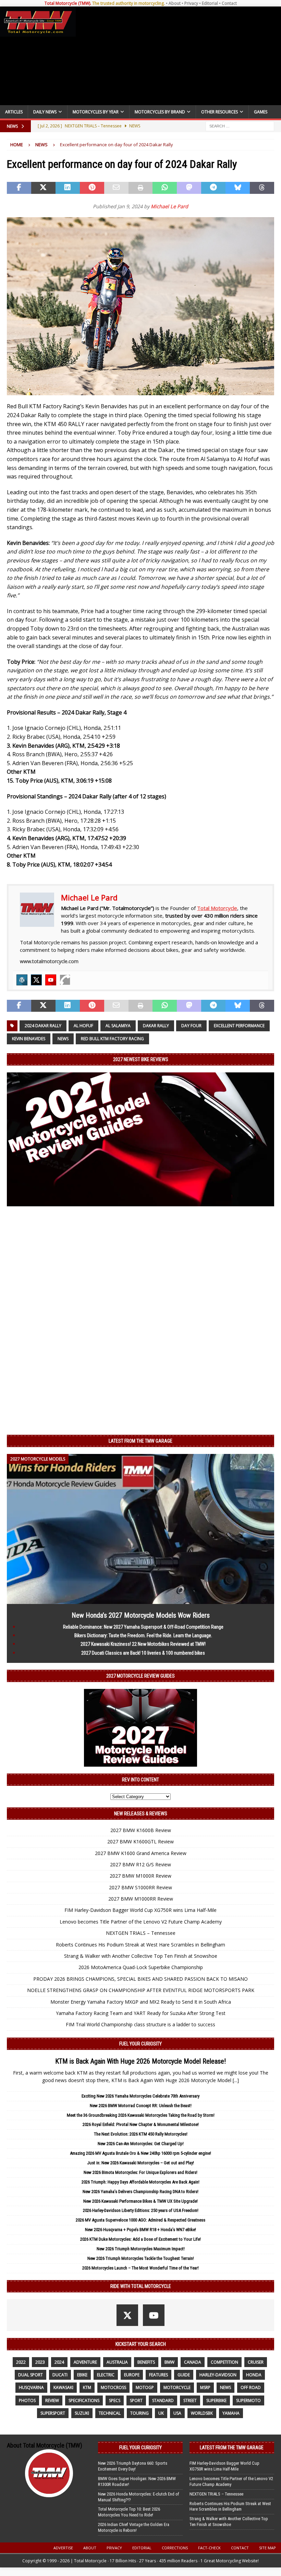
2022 (21, 2362)
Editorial (210, 3)
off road (251, 2387)
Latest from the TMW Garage (140, 1441)
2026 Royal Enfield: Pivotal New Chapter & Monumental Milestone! (141, 2124)
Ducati (60, 2375)
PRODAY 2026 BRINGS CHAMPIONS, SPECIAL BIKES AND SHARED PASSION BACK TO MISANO (140, 1979)
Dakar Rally (156, 1026)
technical (110, 2413)
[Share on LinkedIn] (68, 188)
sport (136, 2400)
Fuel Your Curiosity (140, 2044)
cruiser (256, 2362)
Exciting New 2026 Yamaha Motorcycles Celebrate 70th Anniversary (140, 2096)
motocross (113, 2387)
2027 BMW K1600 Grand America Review (141, 1853)
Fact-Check (209, 2548)
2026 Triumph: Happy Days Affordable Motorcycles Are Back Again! (140, 2182)
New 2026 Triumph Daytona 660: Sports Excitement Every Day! (133, 2466)
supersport (53, 2413)
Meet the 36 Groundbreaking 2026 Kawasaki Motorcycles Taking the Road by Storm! (141, 2115)
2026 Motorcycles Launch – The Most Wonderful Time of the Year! (140, 2268)
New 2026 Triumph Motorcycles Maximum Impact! (141, 2249)
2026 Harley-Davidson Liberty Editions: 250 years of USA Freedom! (141, 2210)
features (158, 2375)
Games (261, 112)
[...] (236, 2080)
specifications (84, 2400)
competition (224, 2362)
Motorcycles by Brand (160, 112)
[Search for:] (240, 126)
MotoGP (145, 2387)
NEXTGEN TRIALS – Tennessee (141, 1933)
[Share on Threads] (262, 188)
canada (193, 2362)
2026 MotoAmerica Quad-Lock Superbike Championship (141, 1967)
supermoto (248, 2400)
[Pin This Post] (92, 188)
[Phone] (65, 980)
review (52, 2400)
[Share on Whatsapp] (165, 188)
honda (254, 2375)
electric (106, 2375)
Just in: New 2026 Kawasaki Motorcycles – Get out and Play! (140, 2163)
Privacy (191, 3)
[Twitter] (36, 980)
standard (163, 2400)
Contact (229, 3)
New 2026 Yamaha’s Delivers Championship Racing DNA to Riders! (140, 2192)
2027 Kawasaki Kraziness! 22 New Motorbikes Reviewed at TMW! (143, 1644)
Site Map (267, 2548)
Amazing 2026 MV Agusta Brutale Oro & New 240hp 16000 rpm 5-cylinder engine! (140, 2153)
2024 (59, 2362)
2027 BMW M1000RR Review (141, 1899)
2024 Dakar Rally (43, 1026)
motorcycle (177, 2387)
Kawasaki (63, 2387)
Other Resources (219, 112)
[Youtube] (51, 980)
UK (161, 2413)
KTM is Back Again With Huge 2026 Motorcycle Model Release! (140, 2061)
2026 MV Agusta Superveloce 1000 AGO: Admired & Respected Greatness (140, 2220)
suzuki (82, 2413)
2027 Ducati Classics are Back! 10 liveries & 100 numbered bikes (143, 1653)
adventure (85, 2362)
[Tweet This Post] (43, 188)
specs (115, 2400)
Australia (117, 2362)
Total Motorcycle (217, 908)
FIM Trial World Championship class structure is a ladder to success (140, 2024)
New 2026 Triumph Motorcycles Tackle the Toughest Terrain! (141, 2258)
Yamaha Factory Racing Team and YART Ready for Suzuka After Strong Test (141, 2013)
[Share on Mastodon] (189, 188)
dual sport (30, 2375)
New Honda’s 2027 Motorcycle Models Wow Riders (141, 1615)
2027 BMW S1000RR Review (140, 1887)
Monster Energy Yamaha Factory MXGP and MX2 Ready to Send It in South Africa (141, 2002)
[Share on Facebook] (19, 188)
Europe (132, 2375)
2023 (40, 2362)
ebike (82, 2375)
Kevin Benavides (29, 1039)
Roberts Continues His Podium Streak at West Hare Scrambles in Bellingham (140, 1945)
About (175, 3)
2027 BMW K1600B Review (141, 1830)
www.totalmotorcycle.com (49, 961)
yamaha (231, 2413)
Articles (14, 112)
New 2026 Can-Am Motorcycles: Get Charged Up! (141, 2144)
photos (27, 2400)
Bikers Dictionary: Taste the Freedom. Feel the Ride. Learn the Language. (143, 1635)
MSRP (205, 2387)
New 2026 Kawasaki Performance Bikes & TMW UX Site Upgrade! (140, 2201)
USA (177, 2413)
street (190, 2400)
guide (184, 2375)
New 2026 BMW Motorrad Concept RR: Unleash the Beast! (141, 2106)
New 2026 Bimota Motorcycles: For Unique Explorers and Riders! (140, 2172)
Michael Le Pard (169, 206)
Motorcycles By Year (96, 112)
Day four (191, 1026)
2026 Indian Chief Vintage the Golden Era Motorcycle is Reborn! (134, 2527)
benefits (146, 2362)
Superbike (216, 2400)
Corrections (175, 2548)
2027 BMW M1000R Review (140, 1876)
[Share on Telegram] (213, 188)
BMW (169, 2362)
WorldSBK (202, 2413)
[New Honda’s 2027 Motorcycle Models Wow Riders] (140, 1600)
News (63, 1039)
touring (139, 2413)
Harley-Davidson (218, 2375)
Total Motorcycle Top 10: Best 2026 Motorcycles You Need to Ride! (129, 2512)
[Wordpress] (22, 980)
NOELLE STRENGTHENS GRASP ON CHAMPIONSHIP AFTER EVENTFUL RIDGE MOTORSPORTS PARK (141, 1990)
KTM (87, 2387)
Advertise (63, 2548)
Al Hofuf (83, 1026)
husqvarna (31, 2387)
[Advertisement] (177, 56)
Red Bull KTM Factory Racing (112, 1039)
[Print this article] (141, 188)
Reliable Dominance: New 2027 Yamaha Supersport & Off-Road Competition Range (143, 1627)
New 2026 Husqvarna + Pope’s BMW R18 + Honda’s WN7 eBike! (140, 2230)
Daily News (45, 112)
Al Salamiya (118, 1026)
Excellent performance (239, 1026)
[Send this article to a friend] (116, 188)
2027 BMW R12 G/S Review (140, 1864)
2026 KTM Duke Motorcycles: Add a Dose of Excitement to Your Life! (140, 2239)
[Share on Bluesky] (238, 188)
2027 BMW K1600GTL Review (140, 1841)
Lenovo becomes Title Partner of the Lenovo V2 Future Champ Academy (141, 1922)
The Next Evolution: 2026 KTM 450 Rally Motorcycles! (141, 2134)
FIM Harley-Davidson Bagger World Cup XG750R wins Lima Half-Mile (140, 1910)
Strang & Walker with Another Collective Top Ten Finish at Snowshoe (141, 1956)
